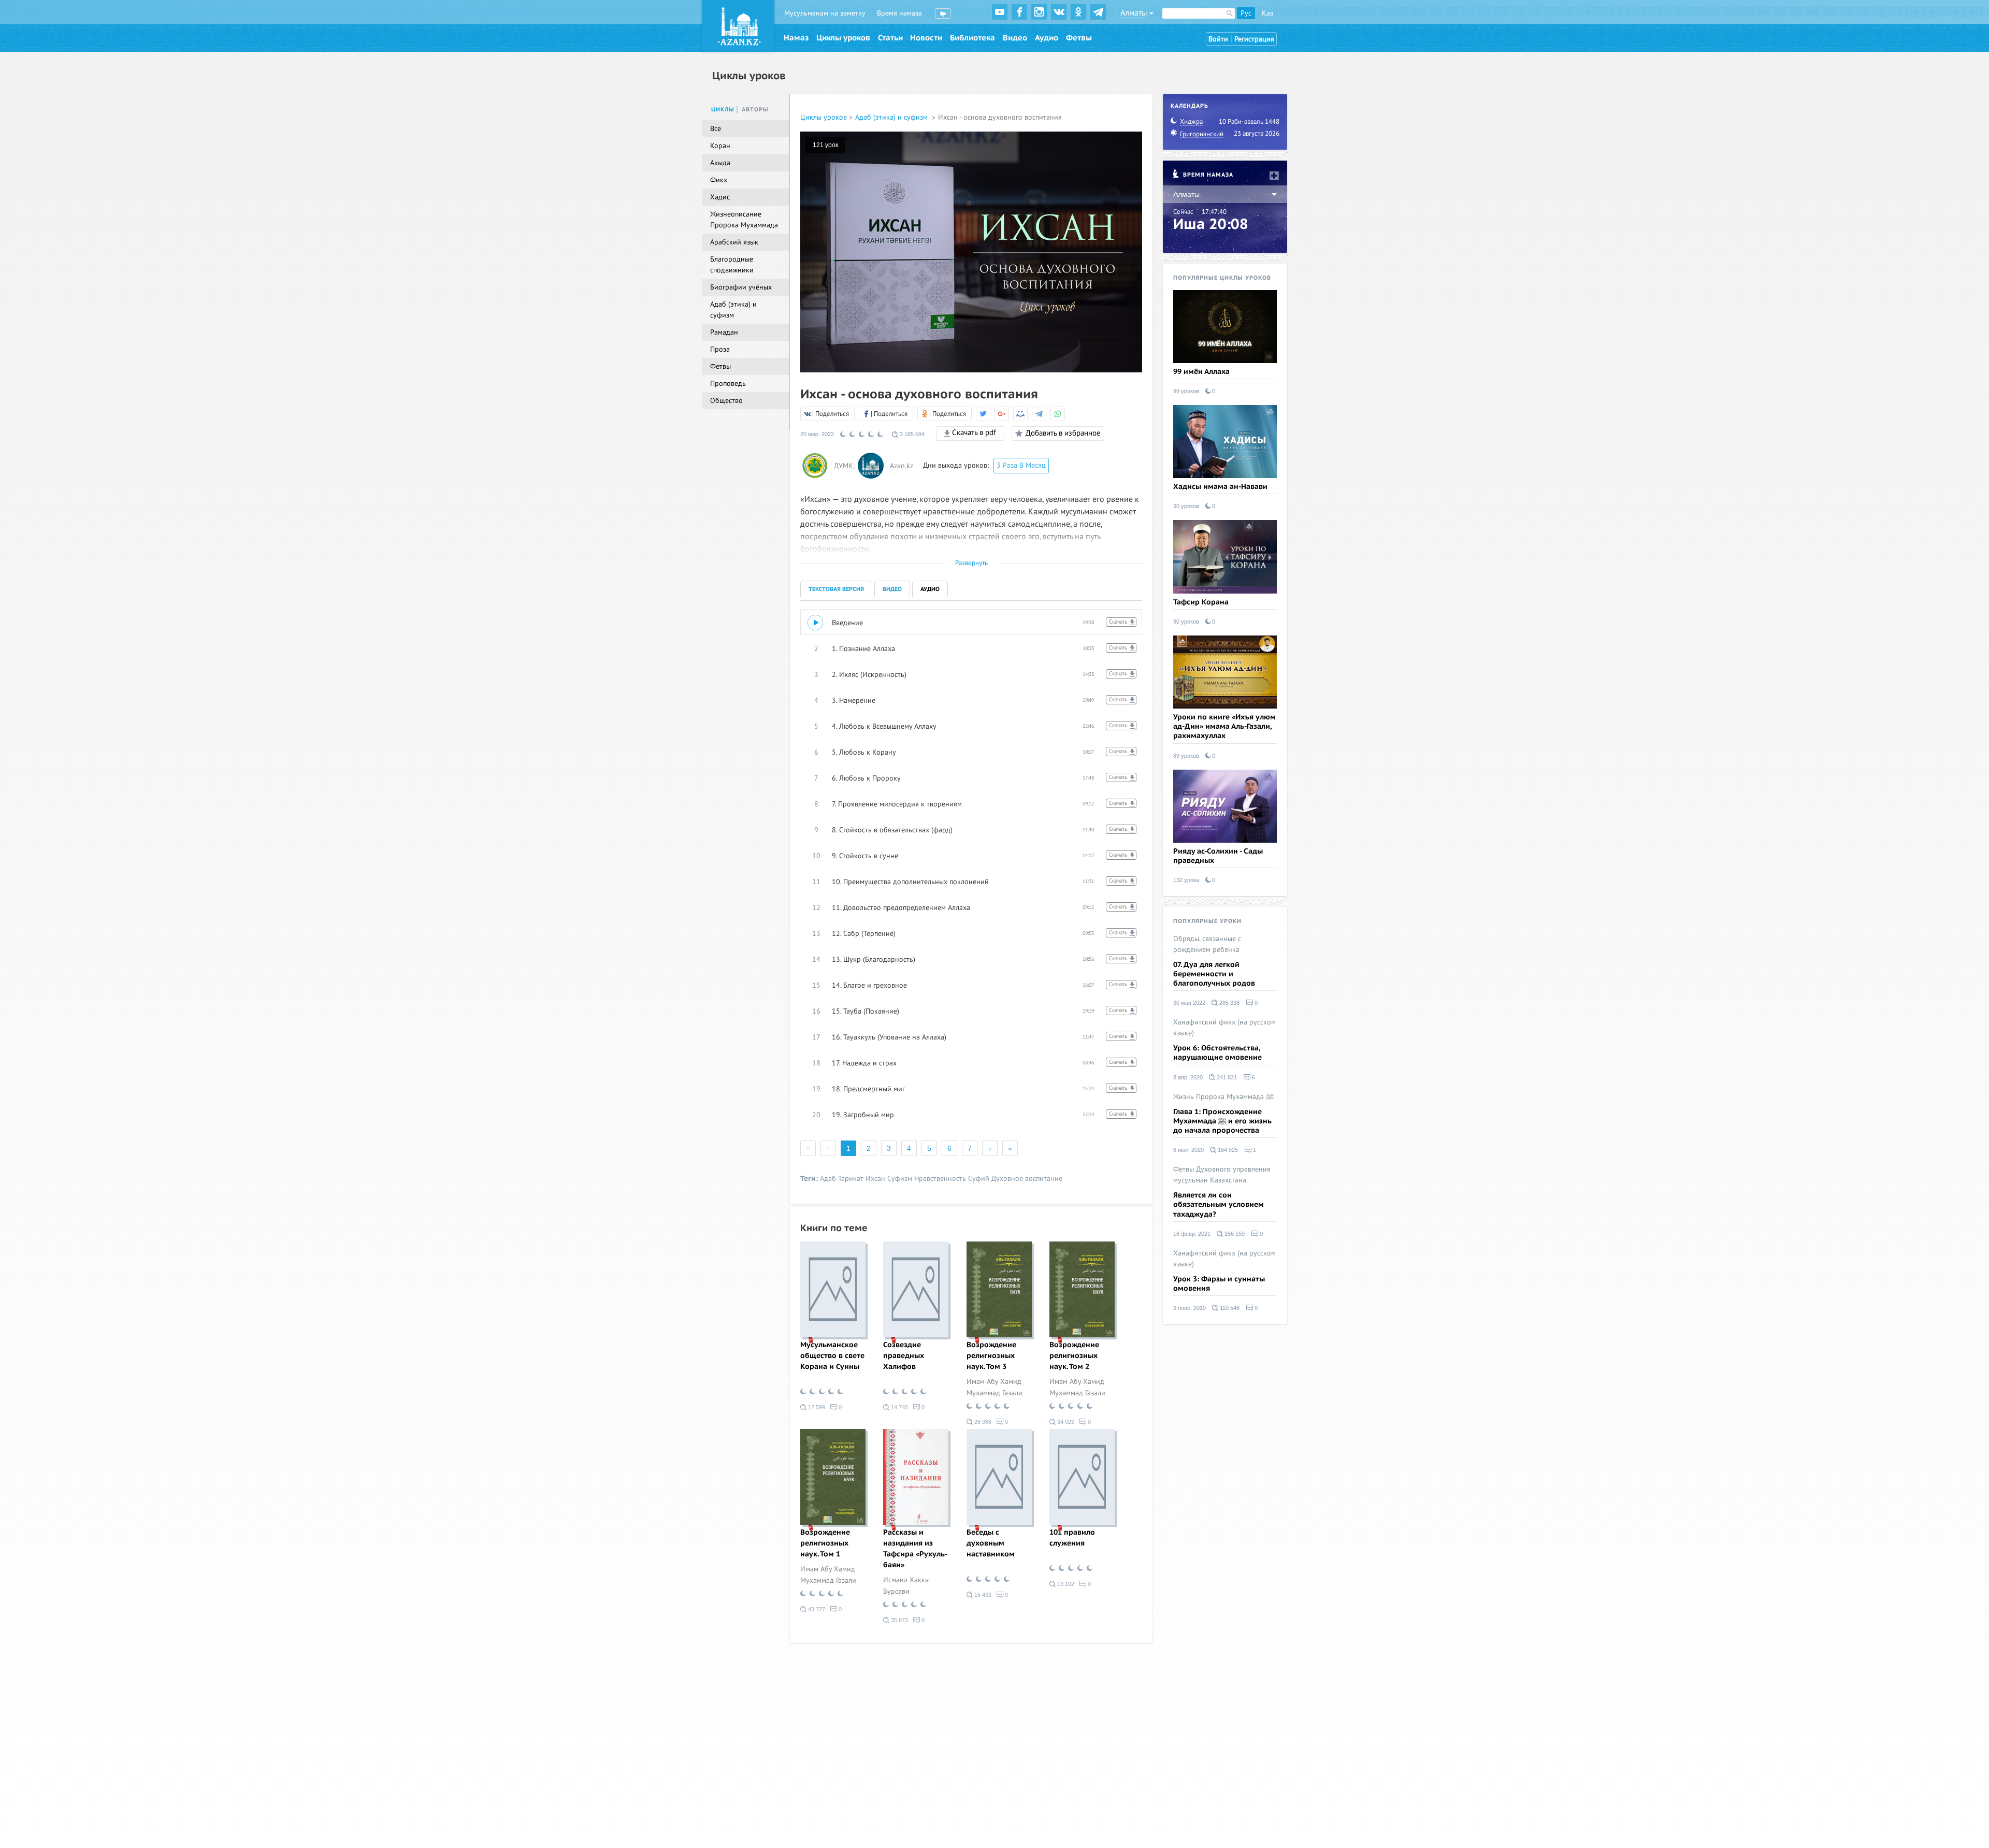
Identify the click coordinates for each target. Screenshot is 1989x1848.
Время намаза (899, 13)
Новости (926, 38)
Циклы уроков (843, 38)
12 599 (816, 1407)
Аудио (1047, 38)
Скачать (1118, 622)
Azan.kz (902, 466)
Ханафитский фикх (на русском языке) (1224, 1028)
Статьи (890, 38)
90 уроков (1186, 622)
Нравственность (940, 1179)
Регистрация (1254, 39)
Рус (1246, 13)
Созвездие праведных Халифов (904, 1356)
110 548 (1229, 1308)
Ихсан (875, 1179)
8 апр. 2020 (1188, 1077)
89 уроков (1186, 756)
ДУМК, (845, 466)
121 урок (825, 145)
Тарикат (851, 1179)
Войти (1218, 39)
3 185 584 (911, 434)
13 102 (1065, 1584)
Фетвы (1079, 38)
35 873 (899, 1620)
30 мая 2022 (1189, 1003)
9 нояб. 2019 (1190, 1308)
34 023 (1065, 1422)
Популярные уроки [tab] (1207, 921)
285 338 (1229, 1003)
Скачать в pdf (973, 432)
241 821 (1226, 1077)
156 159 (1234, 1234)
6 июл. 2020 (1188, 1150)
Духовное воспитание (1027, 1179)
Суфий (979, 1179)
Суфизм (900, 1179)
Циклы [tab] (723, 110)
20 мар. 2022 (817, 434)
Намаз (796, 38)
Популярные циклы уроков (1222, 278)
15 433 (982, 1595)
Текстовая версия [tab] (836, 589)
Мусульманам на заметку (825, 13)
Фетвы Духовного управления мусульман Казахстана (1222, 1175)
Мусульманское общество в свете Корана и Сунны (832, 1356)
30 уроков (1186, 506)
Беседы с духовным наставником (991, 1543)
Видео (1015, 38)
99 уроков (1186, 391)
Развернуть (971, 563)
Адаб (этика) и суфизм (892, 117)
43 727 (816, 1609)
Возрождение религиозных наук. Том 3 (991, 1356)
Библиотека (972, 38)
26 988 (982, 1422)
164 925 (1227, 1150)
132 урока (1186, 880)
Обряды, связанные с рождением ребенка (1207, 944)
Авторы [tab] (755, 110)
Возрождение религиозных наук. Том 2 (1074, 1356)
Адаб (828, 1179)
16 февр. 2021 (1192, 1234)
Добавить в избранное (1063, 433)
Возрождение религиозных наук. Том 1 (825, 1543)
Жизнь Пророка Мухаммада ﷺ (1223, 1097)
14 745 (899, 1407)
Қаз (1267, 13)
